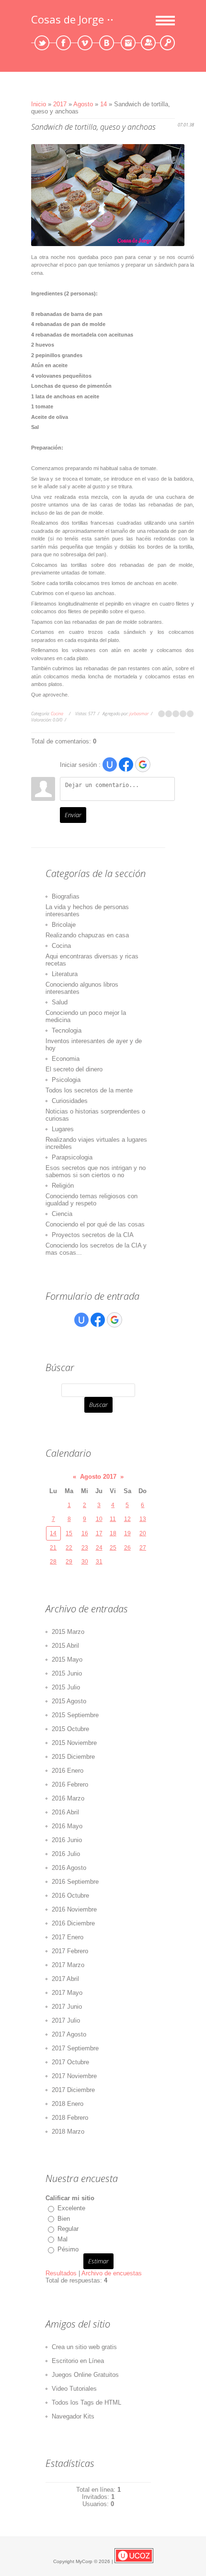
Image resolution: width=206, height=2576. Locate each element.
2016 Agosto (69, 1868)
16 (85, 1533)
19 (127, 1533)
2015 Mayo (67, 1659)
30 (85, 1562)
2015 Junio (67, 1673)
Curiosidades (70, 1101)
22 (69, 1548)
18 (113, 1533)
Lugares (63, 1129)
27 (143, 1548)
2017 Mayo (67, 1993)
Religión (63, 1186)
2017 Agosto (69, 2034)
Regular (68, 2229)
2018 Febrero (70, 2118)
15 (69, 1533)
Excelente (71, 2208)
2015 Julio (66, 1687)
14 (103, 104)
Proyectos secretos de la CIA (93, 1235)
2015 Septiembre (75, 1715)
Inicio (39, 104)
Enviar (73, 815)
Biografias (66, 896)
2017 (60, 104)
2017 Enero (68, 1937)
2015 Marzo (68, 1632)
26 (127, 1548)
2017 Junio (67, 2007)
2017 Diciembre (73, 2090)
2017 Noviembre (74, 2076)
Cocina (57, 714)
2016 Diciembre (73, 1923)
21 (53, 1548)
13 (143, 1519)
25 (113, 1548)
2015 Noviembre (74, 1743)
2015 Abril (65, 1646)
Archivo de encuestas (112, 2273)
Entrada (167, 43)
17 (99, 1533)
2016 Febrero (70, 1784)
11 (113, 1519)
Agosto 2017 (98, 1477)
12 (127, 1519)
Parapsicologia (72, 1157)
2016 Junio (67, 1840)
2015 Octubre (70, 1729)
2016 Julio (66, 1854)
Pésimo (68, 2249)
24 (99, 1548)
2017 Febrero (70, 1951)
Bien (64, 2219)
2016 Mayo (67, 1826)
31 (99, 1562)
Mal (63, 2239)
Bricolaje (64, 925)
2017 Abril (65, 1979)
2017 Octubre (70, 2062)
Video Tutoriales (74, 2389)
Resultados (61, 2273)
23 (85, 1548)
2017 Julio (66, 2020)
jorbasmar (139, 714)
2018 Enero (68, 2104)
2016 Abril (65, 1812)
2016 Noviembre (74, 1909)
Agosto (84, 104)
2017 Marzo (68, 1965)
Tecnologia (67, 1030)
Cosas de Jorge (68, 19)
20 (143, 1533)
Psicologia (66, 1080)
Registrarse (148, 43)
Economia (66, 1059)
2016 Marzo (68, 1798)
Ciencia (62, 1214)
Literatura (65, 974)
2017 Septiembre (75, 2048)
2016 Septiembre (75, 1882)
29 (69, 1562)
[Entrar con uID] (110, 765)
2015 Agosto (69, 1701)
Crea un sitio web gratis (84, 2347)
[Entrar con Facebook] (126, 765)
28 (53, 1562)
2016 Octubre (70, 1895)
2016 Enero (68, 1771)
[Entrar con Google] (143, 765)
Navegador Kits (73, 2416)
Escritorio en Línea (78, 2361)
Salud (60, 1002)
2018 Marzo (68, 2132)
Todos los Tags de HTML (86, 2402)
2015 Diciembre (73, 1757)
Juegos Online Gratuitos (85, 2375)
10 (99, 1519)
